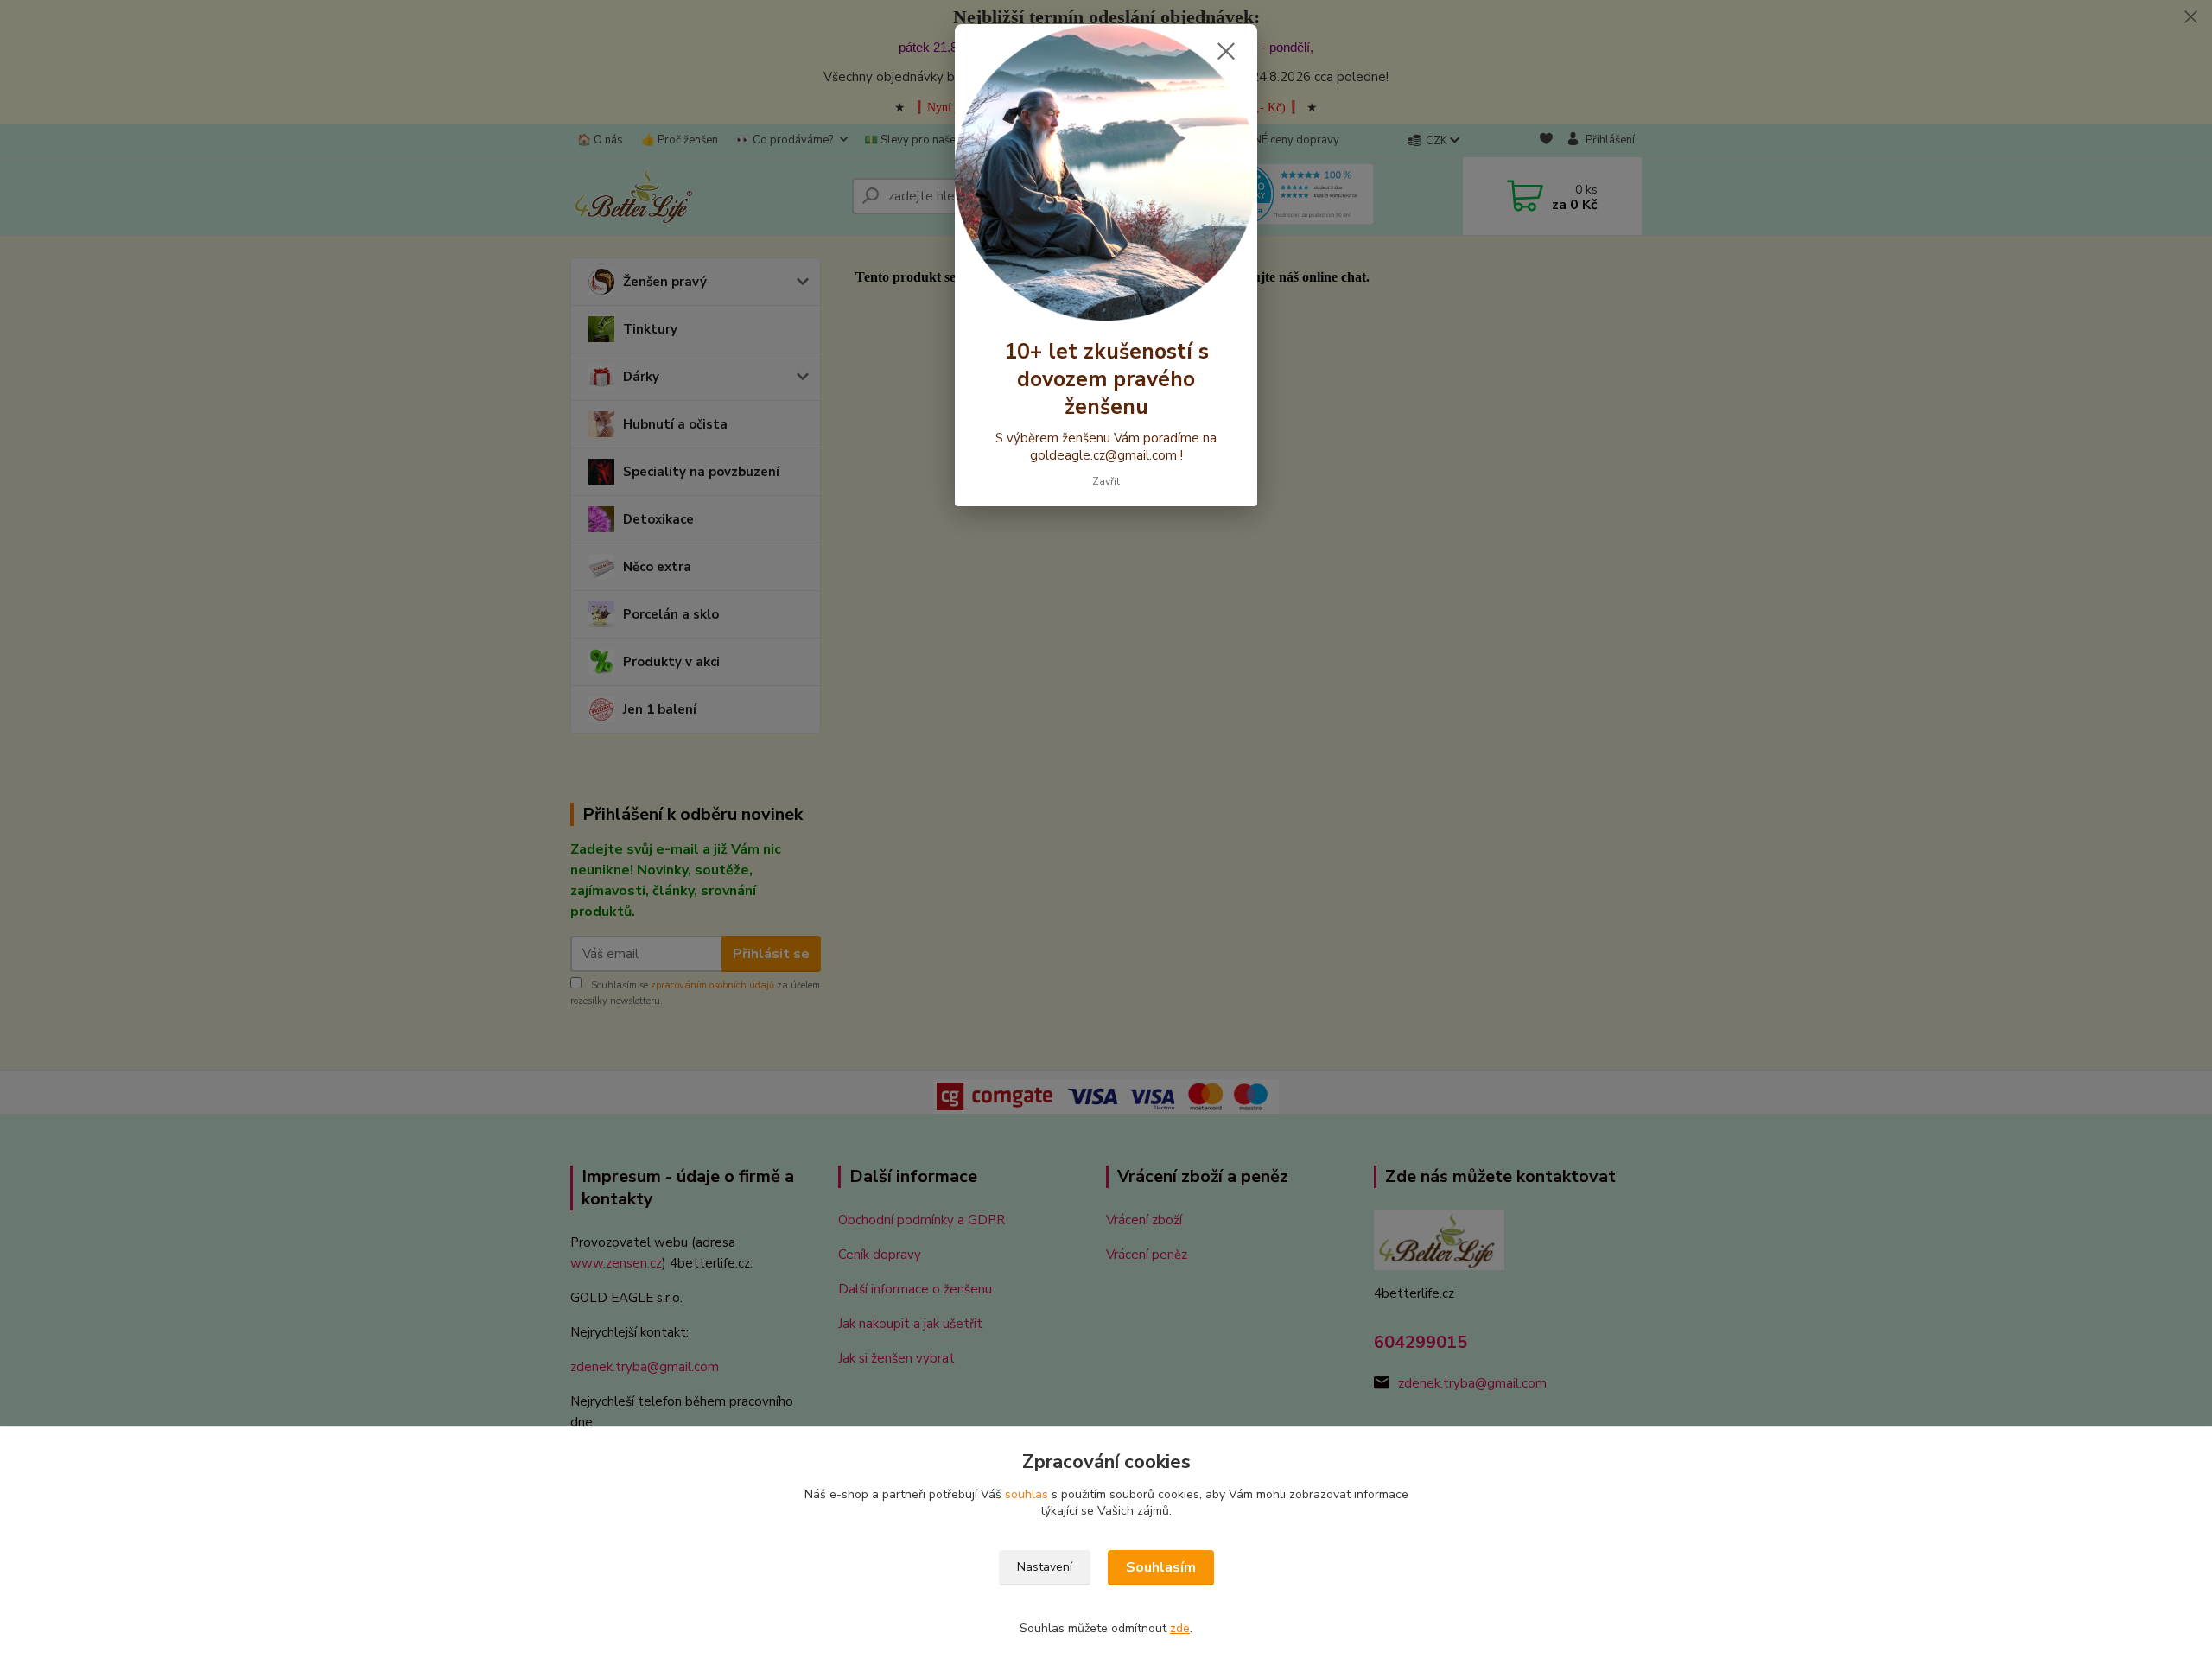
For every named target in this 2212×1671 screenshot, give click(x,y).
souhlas (1027, 1494)
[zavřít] (1226, 51)
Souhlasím (1161, 1567)
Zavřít (1106, 481)
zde (1180, 1628)
